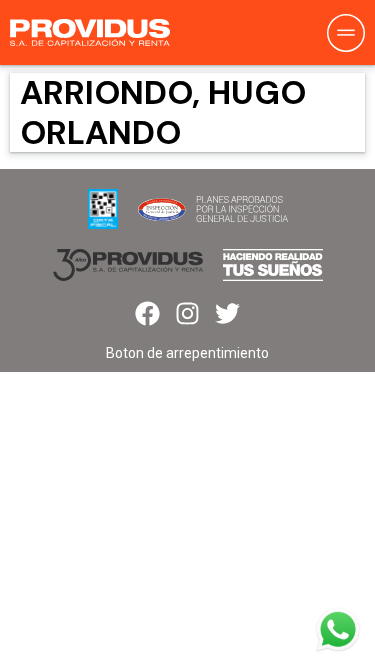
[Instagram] (187, 313)
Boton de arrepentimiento (187, 353)
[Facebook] (147, 313)
